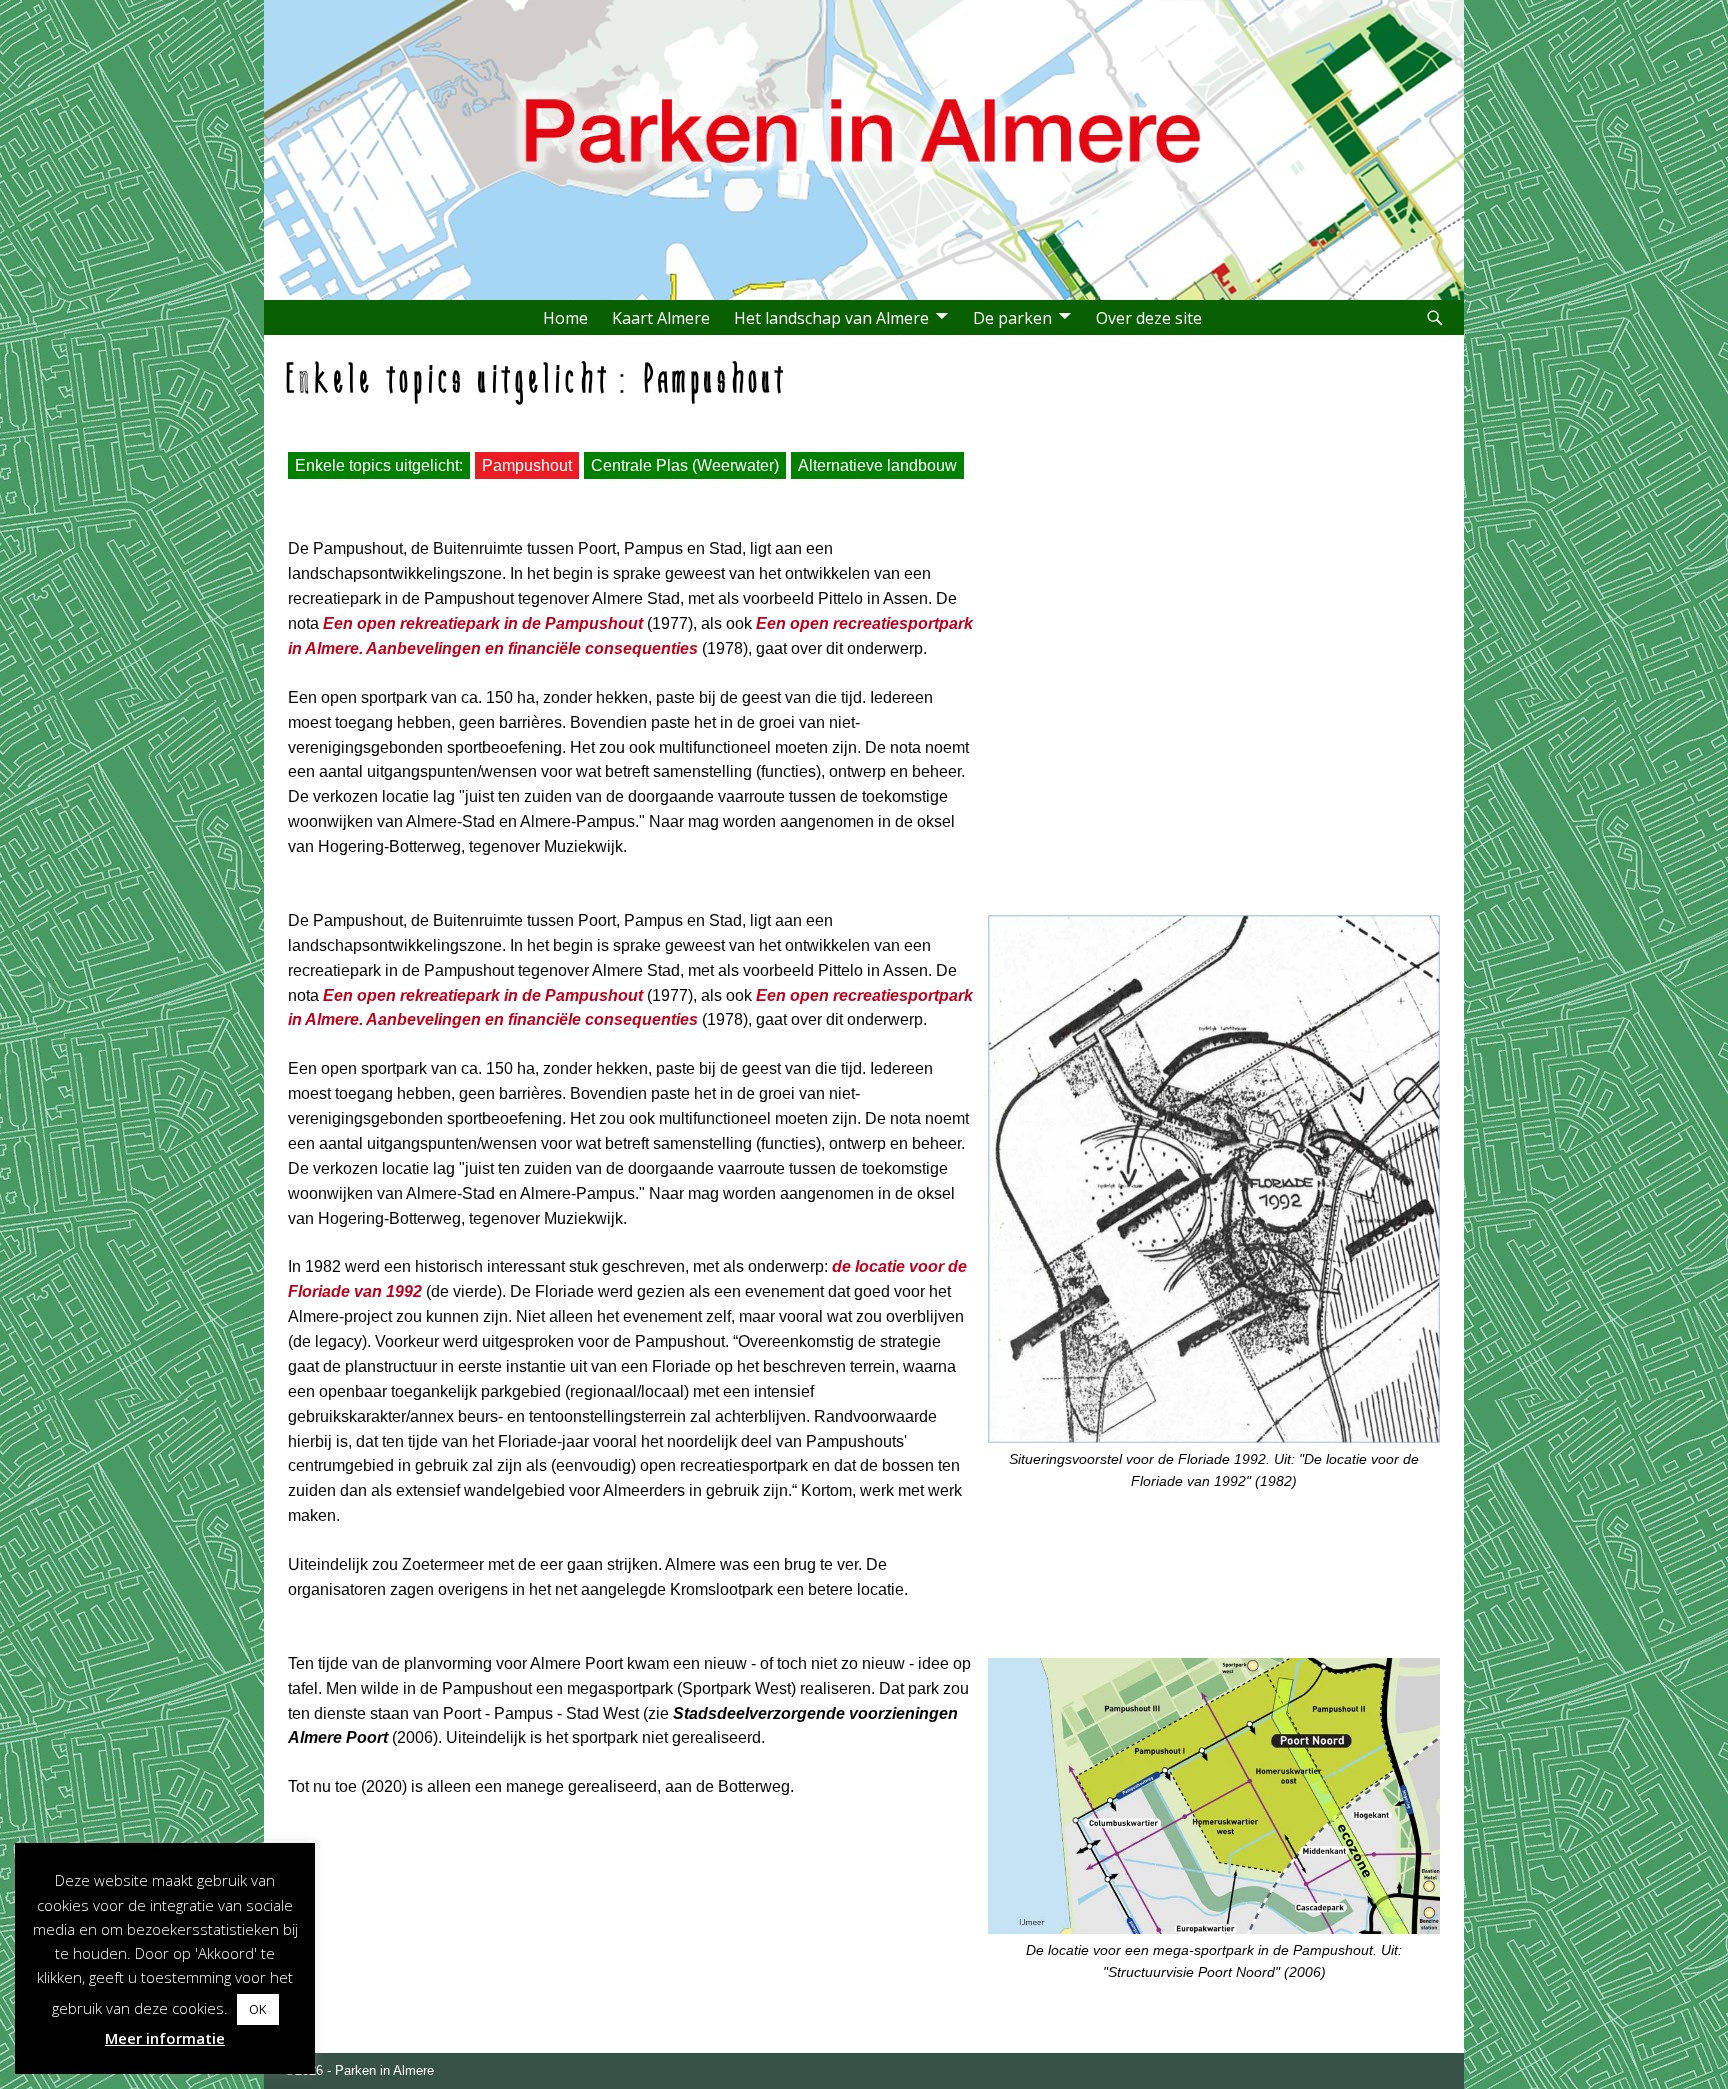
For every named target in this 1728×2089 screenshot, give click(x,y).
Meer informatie (165, 2038)
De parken (1012, 318)
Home (565, 318)
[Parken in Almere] (869, 240)
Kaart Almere (661, 318)
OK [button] (258, 2009)
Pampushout (527, 465)
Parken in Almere (384, 2070)
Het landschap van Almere (831, 318)
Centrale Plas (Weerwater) (685, 465)
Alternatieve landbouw (877, 465)
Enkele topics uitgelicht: (379, 465)
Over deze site (1149, 318)
